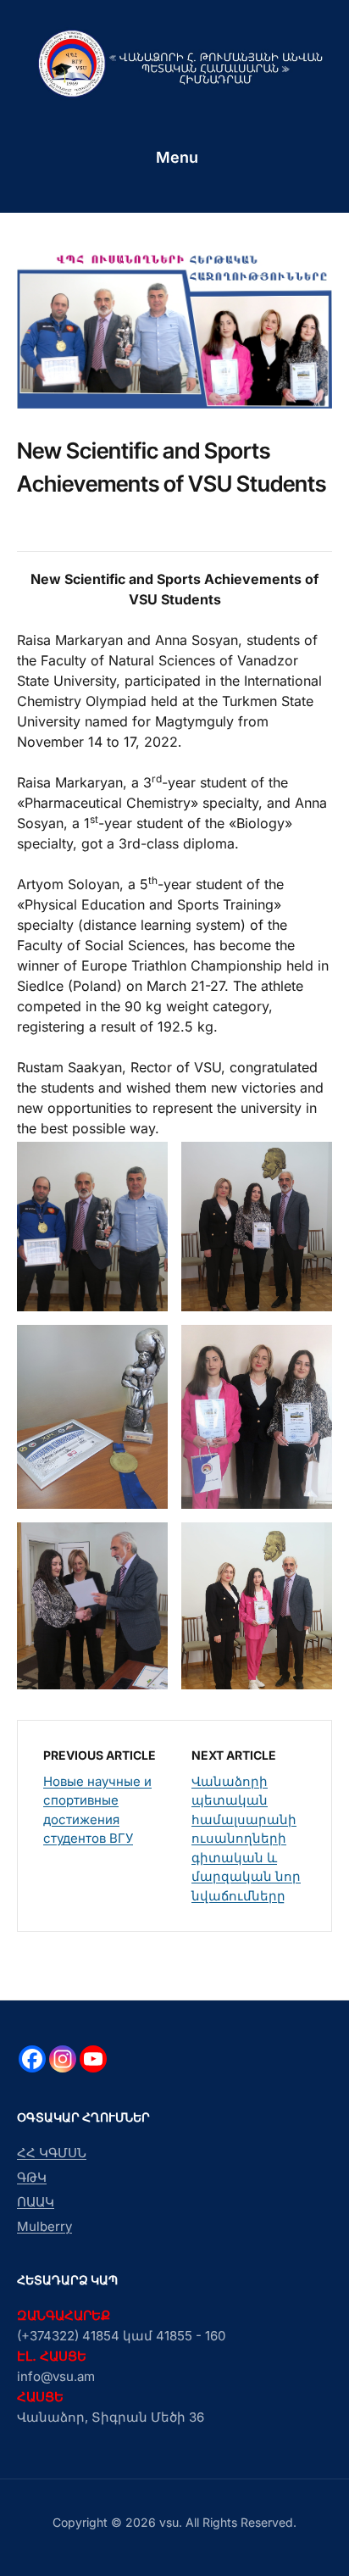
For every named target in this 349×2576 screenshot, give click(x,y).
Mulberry (44, 2226)
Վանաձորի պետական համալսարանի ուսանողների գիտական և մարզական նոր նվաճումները (246, 1839)
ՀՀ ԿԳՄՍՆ (52, 2153)
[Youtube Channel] (93, 2059)
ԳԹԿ (32, 2177)
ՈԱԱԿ (36, 2202)
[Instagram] (63, 2059)
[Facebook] (32, 2059)
